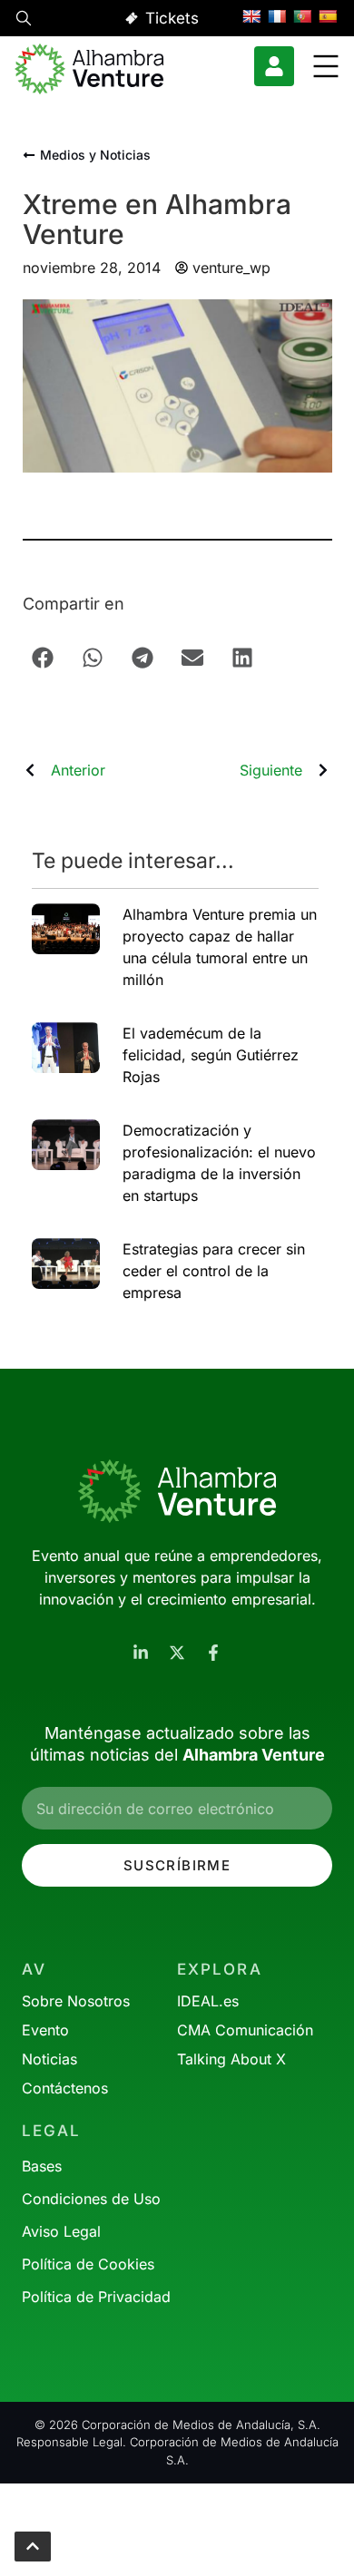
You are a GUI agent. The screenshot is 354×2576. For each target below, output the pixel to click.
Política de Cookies (88, 2264)
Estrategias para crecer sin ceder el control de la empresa (214, 1271)
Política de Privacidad (96, 2297)
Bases (42, 2166)
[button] (24, 21)
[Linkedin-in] (141, 1653)
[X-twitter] (177, 1653)
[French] (277, 16)
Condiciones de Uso (91, 2199)
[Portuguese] (302, 16)
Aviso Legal (61, 2231)
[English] (251, 16)
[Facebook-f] (213, 1653)
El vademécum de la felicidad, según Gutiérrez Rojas (211, 1055)
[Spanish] (328, 16)
